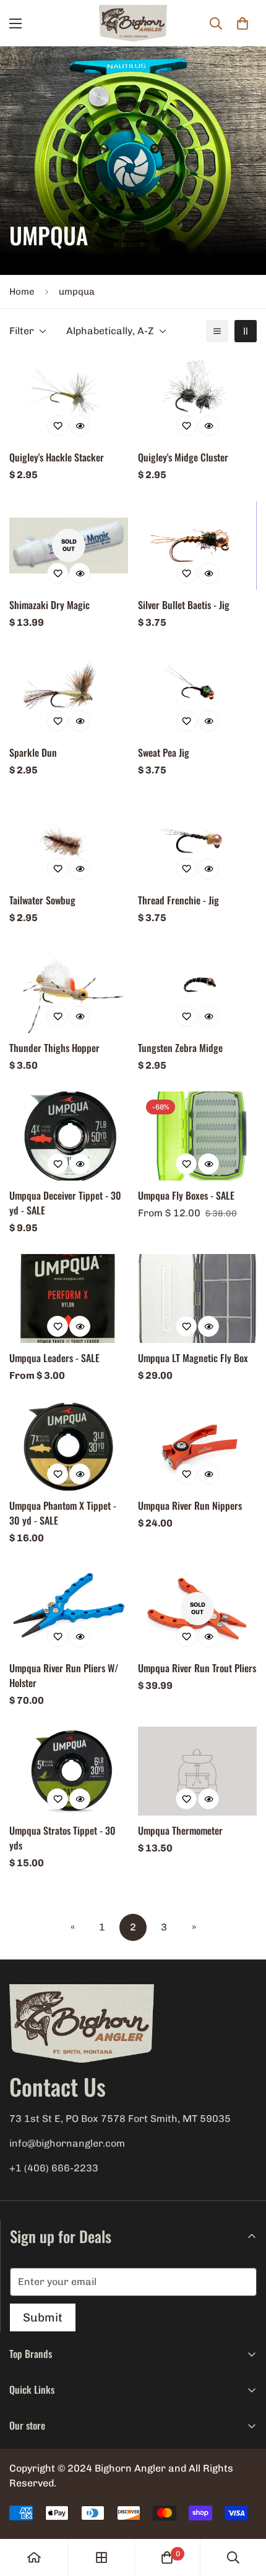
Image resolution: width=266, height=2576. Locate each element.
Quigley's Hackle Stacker (57, 457)
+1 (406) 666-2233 (54, 2168)
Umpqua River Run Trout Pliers (197, 1668)
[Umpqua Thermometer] (197, 1771)
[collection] (101, 2557)
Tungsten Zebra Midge (180, 1048)
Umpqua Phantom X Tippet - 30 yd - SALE (63, 1513)
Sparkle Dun (33, 752)
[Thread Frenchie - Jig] (197, 841)
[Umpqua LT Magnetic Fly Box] (197, 1299)
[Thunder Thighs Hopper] (69, 988)
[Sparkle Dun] (69, 693)
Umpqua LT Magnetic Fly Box (193, 1358)
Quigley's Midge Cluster (183, 457)
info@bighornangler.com (67, 2143)
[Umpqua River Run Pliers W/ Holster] (69, 1609)
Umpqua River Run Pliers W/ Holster (64, 1675)
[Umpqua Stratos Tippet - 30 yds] (69, 1771)
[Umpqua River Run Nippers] (197, 1446)
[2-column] (246, 331)
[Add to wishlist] (58, 426)
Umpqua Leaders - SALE (54, 1358)
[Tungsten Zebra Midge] (197, 988)
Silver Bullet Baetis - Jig (184, 605)
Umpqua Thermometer (180, 1830)
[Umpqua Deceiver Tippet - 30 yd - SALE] (69, 1136)
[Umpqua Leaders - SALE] (69, 1299)
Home (22, 292)
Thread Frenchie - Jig (178, 900)
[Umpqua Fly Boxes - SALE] (197, 1136)
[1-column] (217, 331)
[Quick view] (80, 426)
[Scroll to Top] (244, 2511)
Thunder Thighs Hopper (54, 1048)
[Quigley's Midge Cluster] (197, 398)
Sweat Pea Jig (164, 752)
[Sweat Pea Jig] (197, 693)
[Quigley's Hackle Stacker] (69, 398)
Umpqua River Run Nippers (190, 1505)
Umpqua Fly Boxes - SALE (186, 1195)
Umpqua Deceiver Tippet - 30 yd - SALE (65, 1203)
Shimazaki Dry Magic (49, 605)
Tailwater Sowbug (42, 900)
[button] (242, 23)
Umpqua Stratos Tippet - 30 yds (62, 1838)
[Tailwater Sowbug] (69, 841)
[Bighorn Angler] (133, 23)
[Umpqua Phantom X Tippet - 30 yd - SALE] (69, 1446)
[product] (34, 2557)
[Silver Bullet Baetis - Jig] (197, 545)
